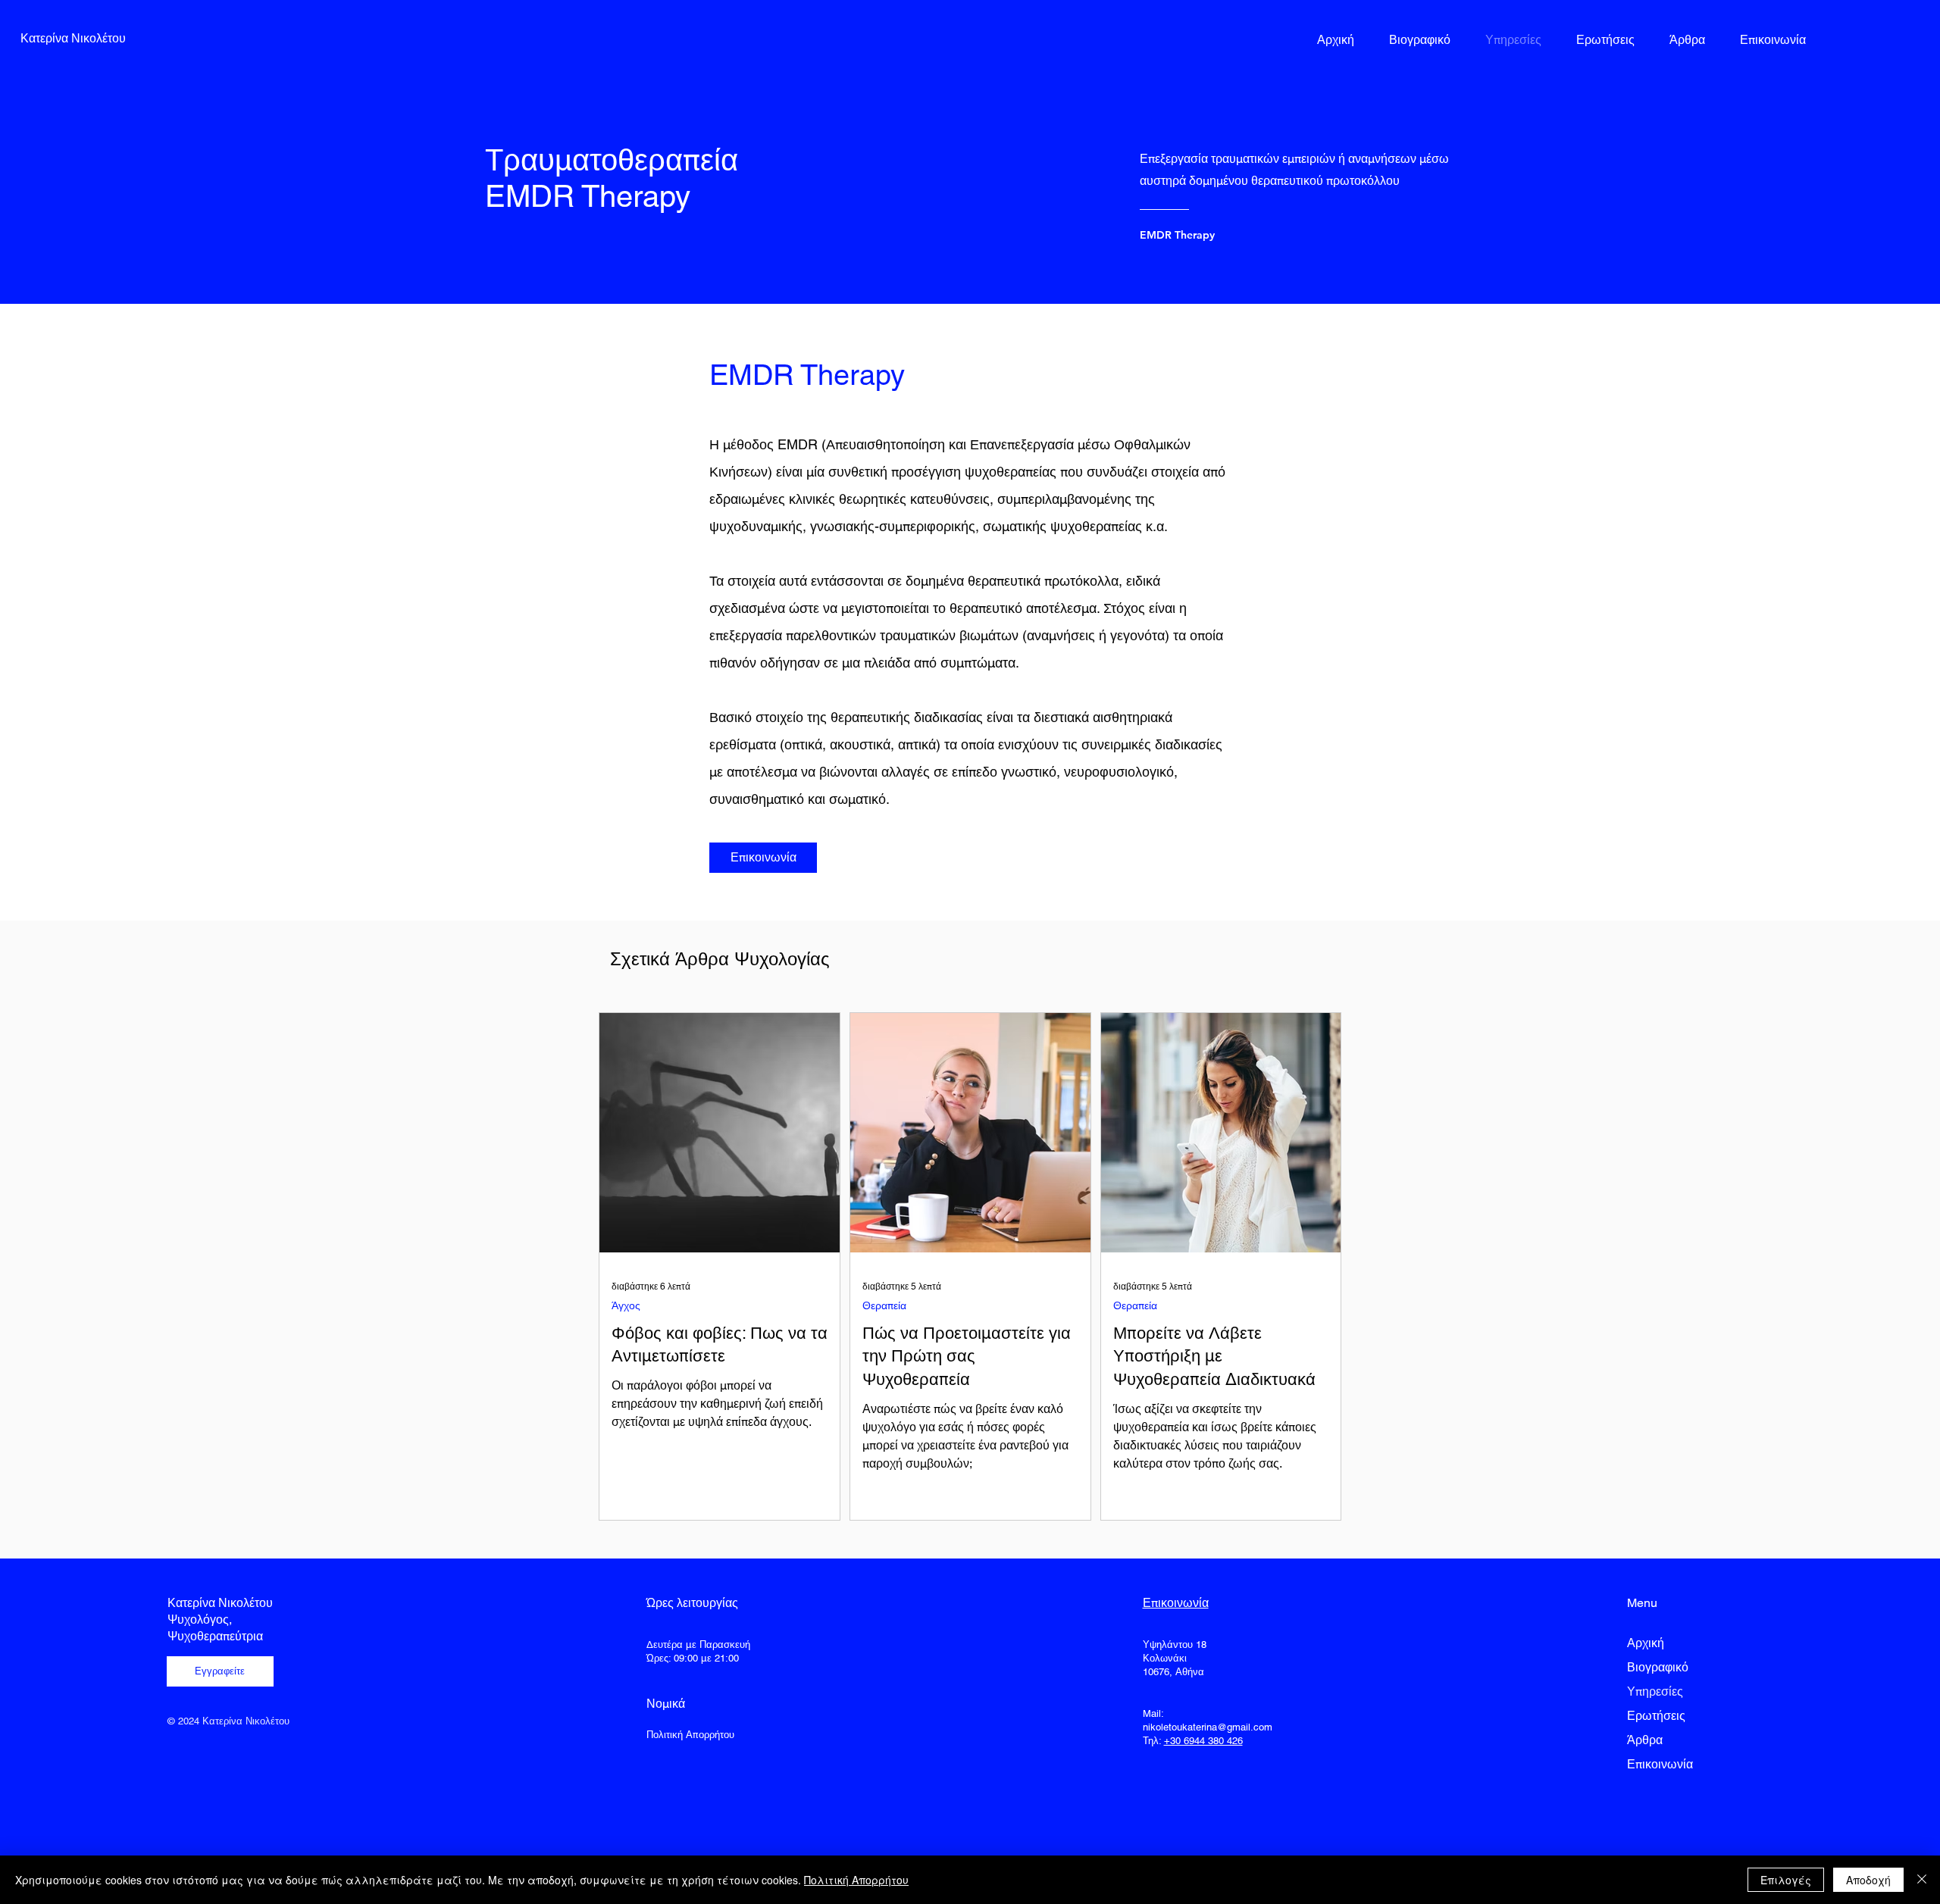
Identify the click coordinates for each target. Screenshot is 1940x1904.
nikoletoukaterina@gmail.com (1208, 1727)
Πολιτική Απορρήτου (856, 1880)
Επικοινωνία (1660, 1764)
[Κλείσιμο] (1922, 1880)
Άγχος (626, 1305)
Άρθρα (1645, 1740)
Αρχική (1646, 1643)
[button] (220, 1671)
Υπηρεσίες (1655, 1691)
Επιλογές (1786, 1880)
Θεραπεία (884, 1305)
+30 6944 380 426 (1203, 1741)
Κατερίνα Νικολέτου (220, 1603)
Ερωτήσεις (1656, 1716)
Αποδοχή (1868, 1880)
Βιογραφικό (1658, 1667)
